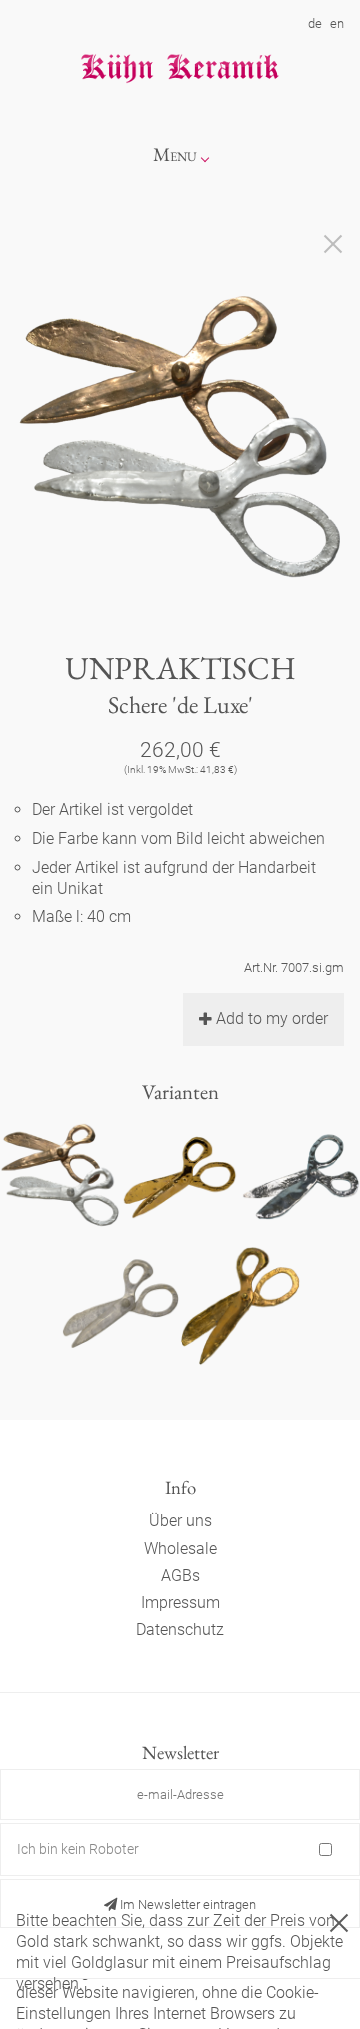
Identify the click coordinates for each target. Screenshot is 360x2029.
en (337, 23)
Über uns (180, 1520)
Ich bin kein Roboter (78, 1849)
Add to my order (272, 1018)
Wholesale (180, 1548)
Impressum (180, 1602)
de (315, 23)
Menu (175, 154)
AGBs (180, 1575)
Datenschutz (180, 1629)
